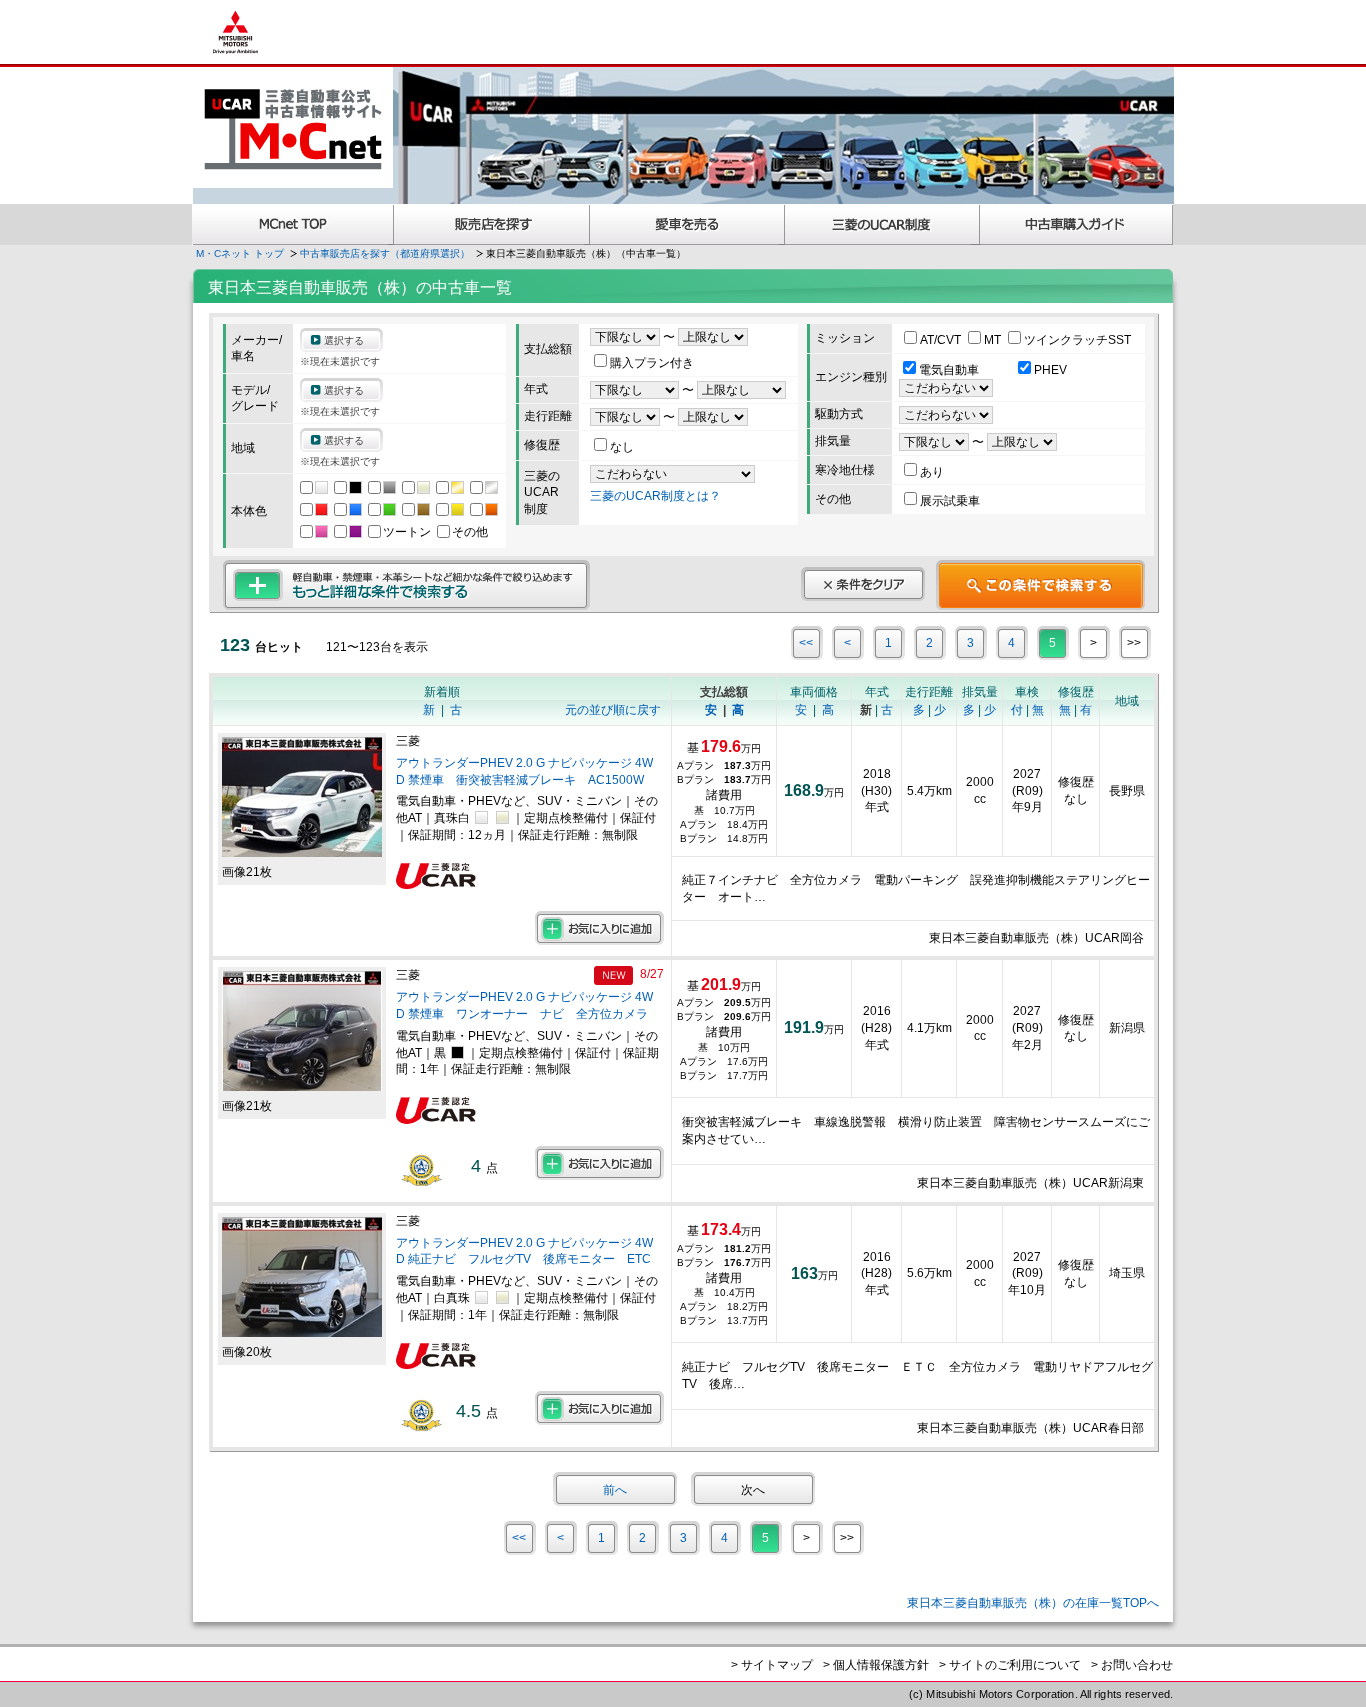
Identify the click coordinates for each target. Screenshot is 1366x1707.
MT (994, 340)
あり (932, 472)
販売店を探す (492, 224)
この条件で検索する (1040, 585)
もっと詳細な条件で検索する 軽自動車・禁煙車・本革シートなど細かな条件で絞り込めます (406, 585)
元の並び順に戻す (613, 710)
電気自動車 (950, 370)
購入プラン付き (652, 363)
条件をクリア (863, 584)
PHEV (1050, 370)
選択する (344, 340)
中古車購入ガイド (1077, 224)
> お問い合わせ (1132, 1665)
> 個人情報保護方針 (876, 1665)
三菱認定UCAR (882, 224)
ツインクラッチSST (1077, 340)
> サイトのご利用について (1010, 1665)
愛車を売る (687, 224)
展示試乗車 (950, 501)
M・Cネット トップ (240, 253)
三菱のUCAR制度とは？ (655, 496)
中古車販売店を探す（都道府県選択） (385, 253)
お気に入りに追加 (599, 928)
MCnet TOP (293, 224)
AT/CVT (942, 340)
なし (622, 447)
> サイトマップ (772, 1665)
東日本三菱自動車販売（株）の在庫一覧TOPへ (1033, 1603)
